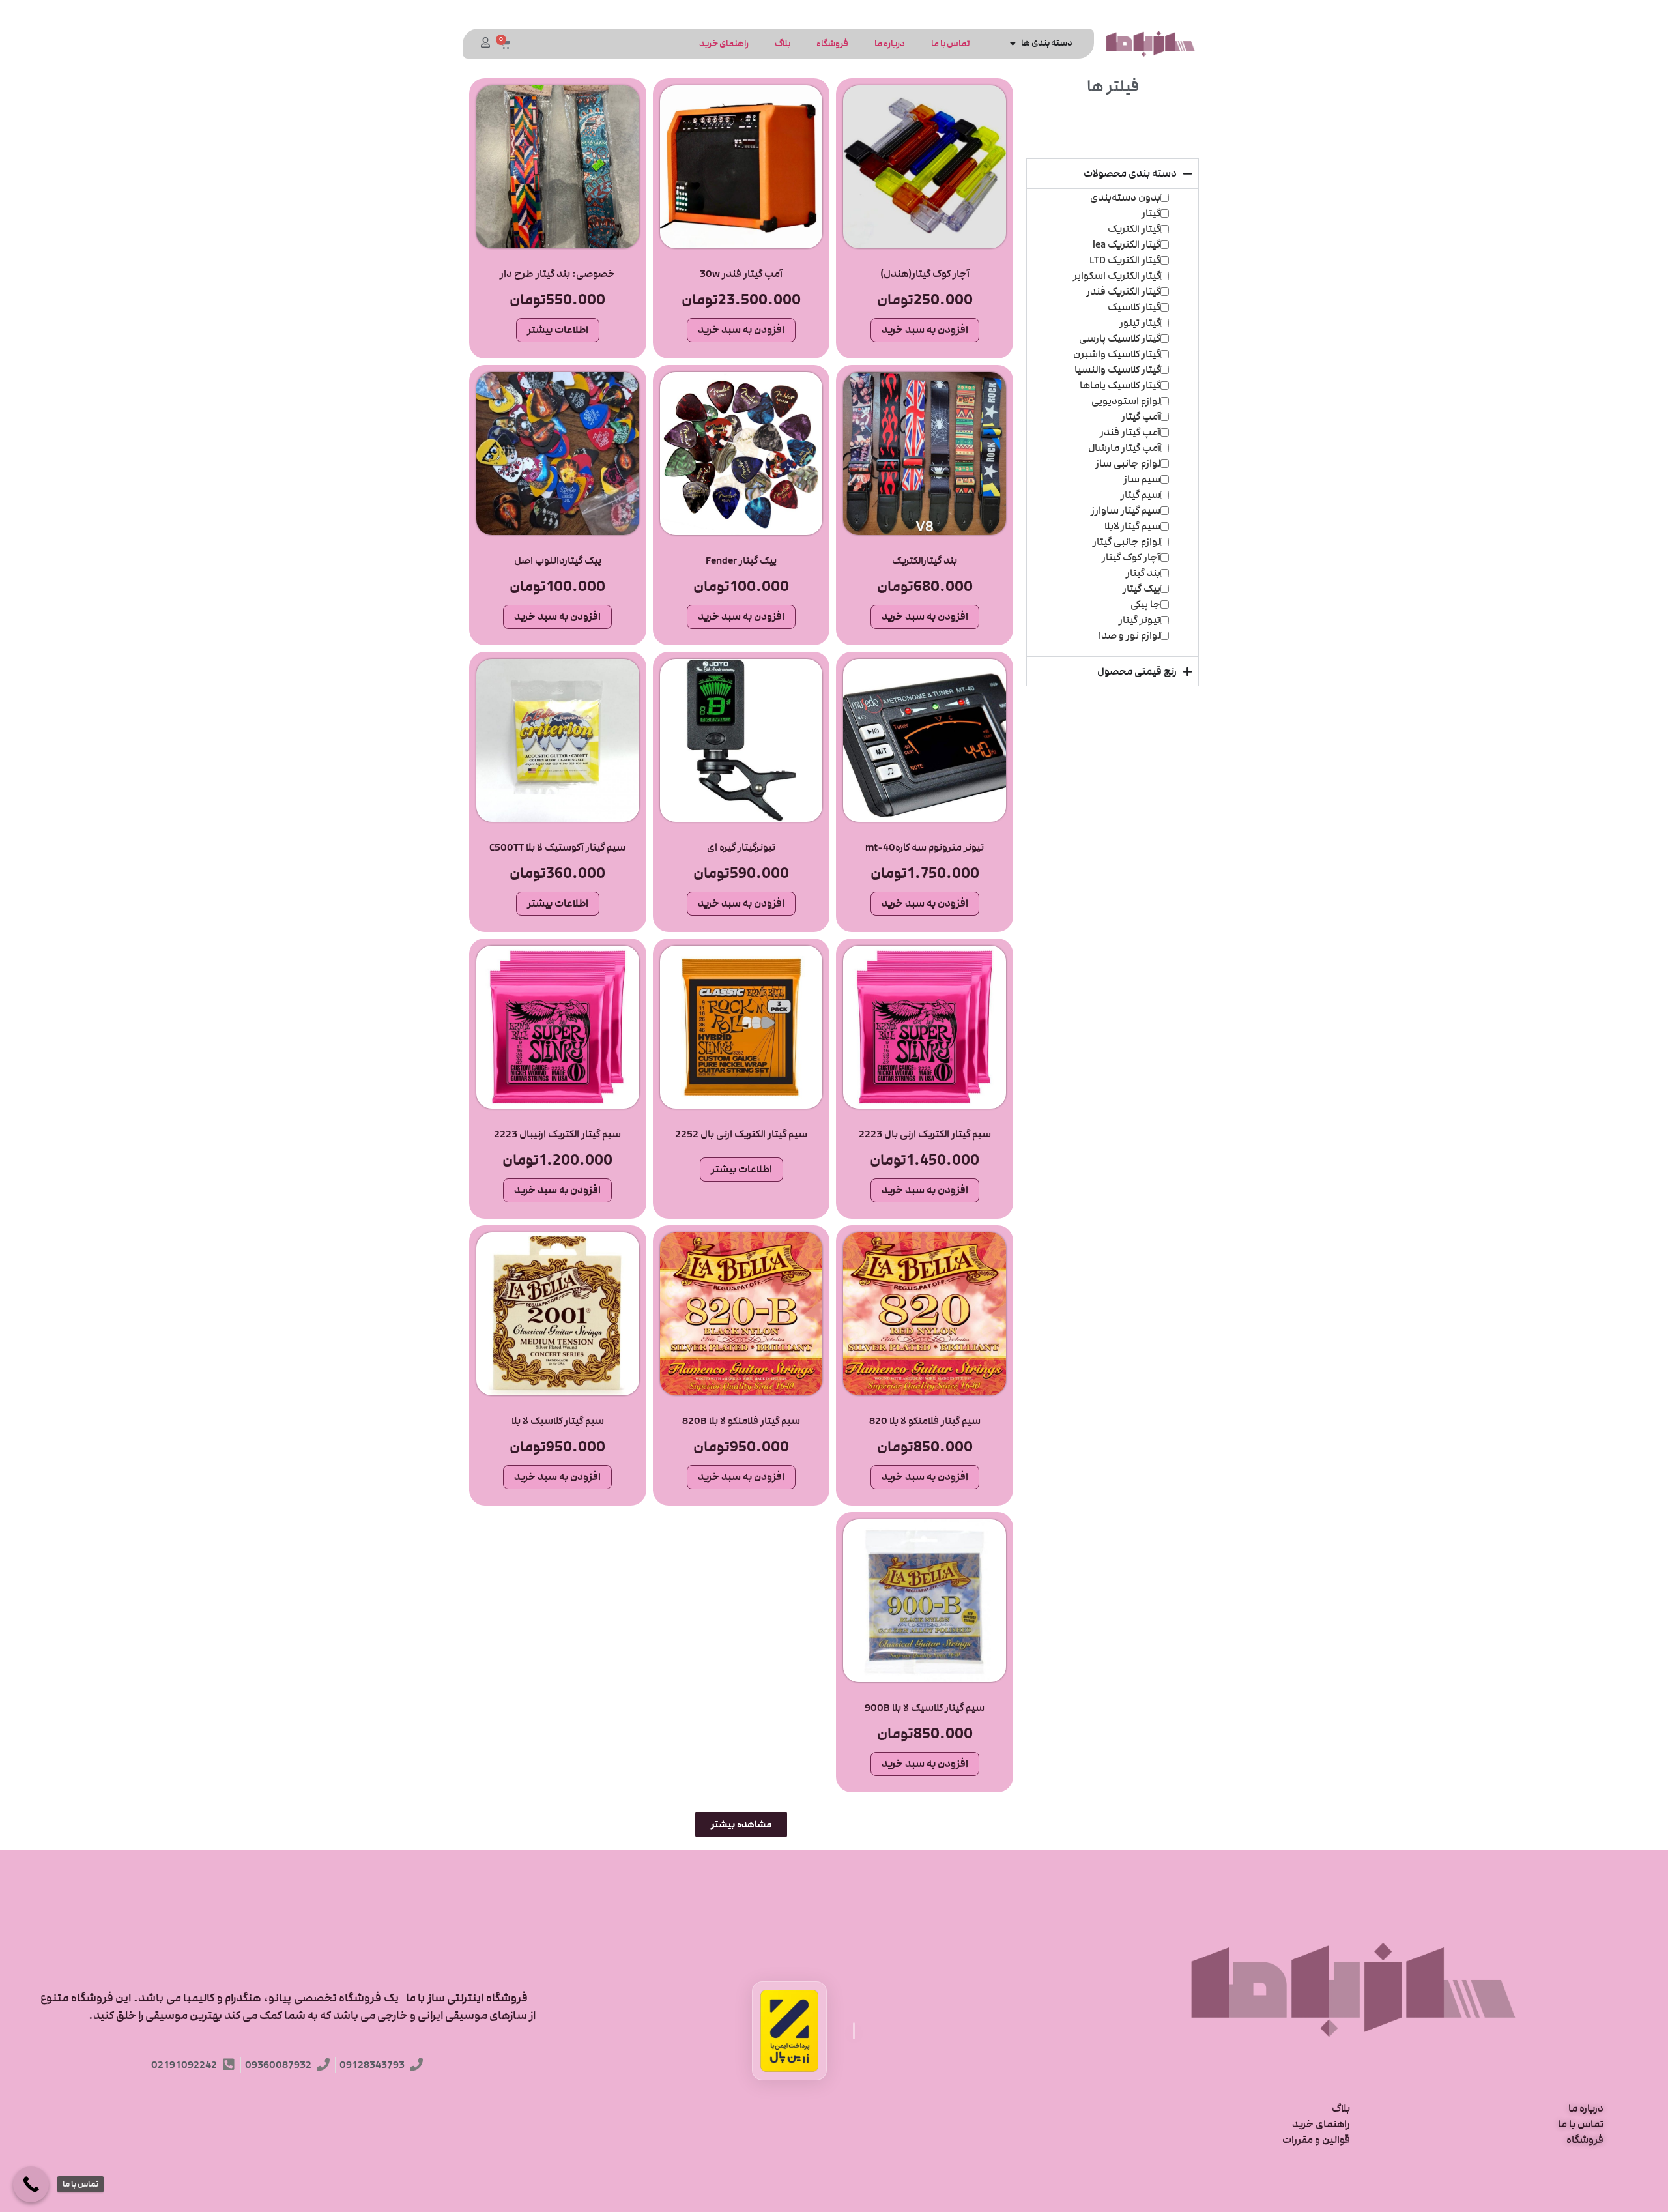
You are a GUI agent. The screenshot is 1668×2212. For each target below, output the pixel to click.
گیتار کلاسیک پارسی (1120, 338)
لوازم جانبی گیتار (1127, 542)
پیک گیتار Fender (741, 560)
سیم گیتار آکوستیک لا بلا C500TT (557, 847)
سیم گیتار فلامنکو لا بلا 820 (925, 1421)
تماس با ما (950, 44)
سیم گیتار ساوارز (1126, 510)
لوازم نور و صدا (1129, 635)
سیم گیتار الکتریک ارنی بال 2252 (741, 1134)
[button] (741, 1825)
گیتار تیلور (1140, 323)
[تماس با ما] (31, 2184)
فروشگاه (832, 44)
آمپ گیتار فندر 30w (741, 274)
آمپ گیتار (1141, 416)
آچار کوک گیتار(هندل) (925, 274)
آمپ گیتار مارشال (1124, 448)
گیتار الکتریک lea (1127, 244)
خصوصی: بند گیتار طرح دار (557, 274)
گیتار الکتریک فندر (1123, 291)
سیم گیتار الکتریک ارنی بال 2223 (925, 1134)
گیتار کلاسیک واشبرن (1117, 354)
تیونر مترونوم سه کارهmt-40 (925, 847)
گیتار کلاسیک (1134, 307)
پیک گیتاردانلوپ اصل (558, 560)
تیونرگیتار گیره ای (741, 847)
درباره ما (890, 44)
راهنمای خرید (724, 44)
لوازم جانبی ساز (1128, 463)
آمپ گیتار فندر (1130, 432)
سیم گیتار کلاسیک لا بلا (558, 1421)
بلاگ (783, 44)
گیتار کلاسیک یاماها (1120, 385)
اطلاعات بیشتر (558, 330)
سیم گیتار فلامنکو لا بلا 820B (741, 1421)
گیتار (1151, 213)
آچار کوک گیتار (1131, 557)
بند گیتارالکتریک (925, 560)
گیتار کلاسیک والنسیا (1117, 370)
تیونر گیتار (1140, 620)
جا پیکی (1145, 604)
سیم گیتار (1141, 495)
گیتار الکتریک (1134, 229)
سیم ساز (1142, 479)
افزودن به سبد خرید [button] (925, 330)
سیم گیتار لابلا (1132, 526)
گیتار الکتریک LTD (1125, 260)
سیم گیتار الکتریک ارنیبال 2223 (557, 1134)
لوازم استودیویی (1126, 401)
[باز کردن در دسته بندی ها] (1013, 43)
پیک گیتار (1142, 589)
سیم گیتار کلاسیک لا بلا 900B (925, 1708)
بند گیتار (1143, 573)
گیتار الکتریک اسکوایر (1117, 276)
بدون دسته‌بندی (1125, 197)
